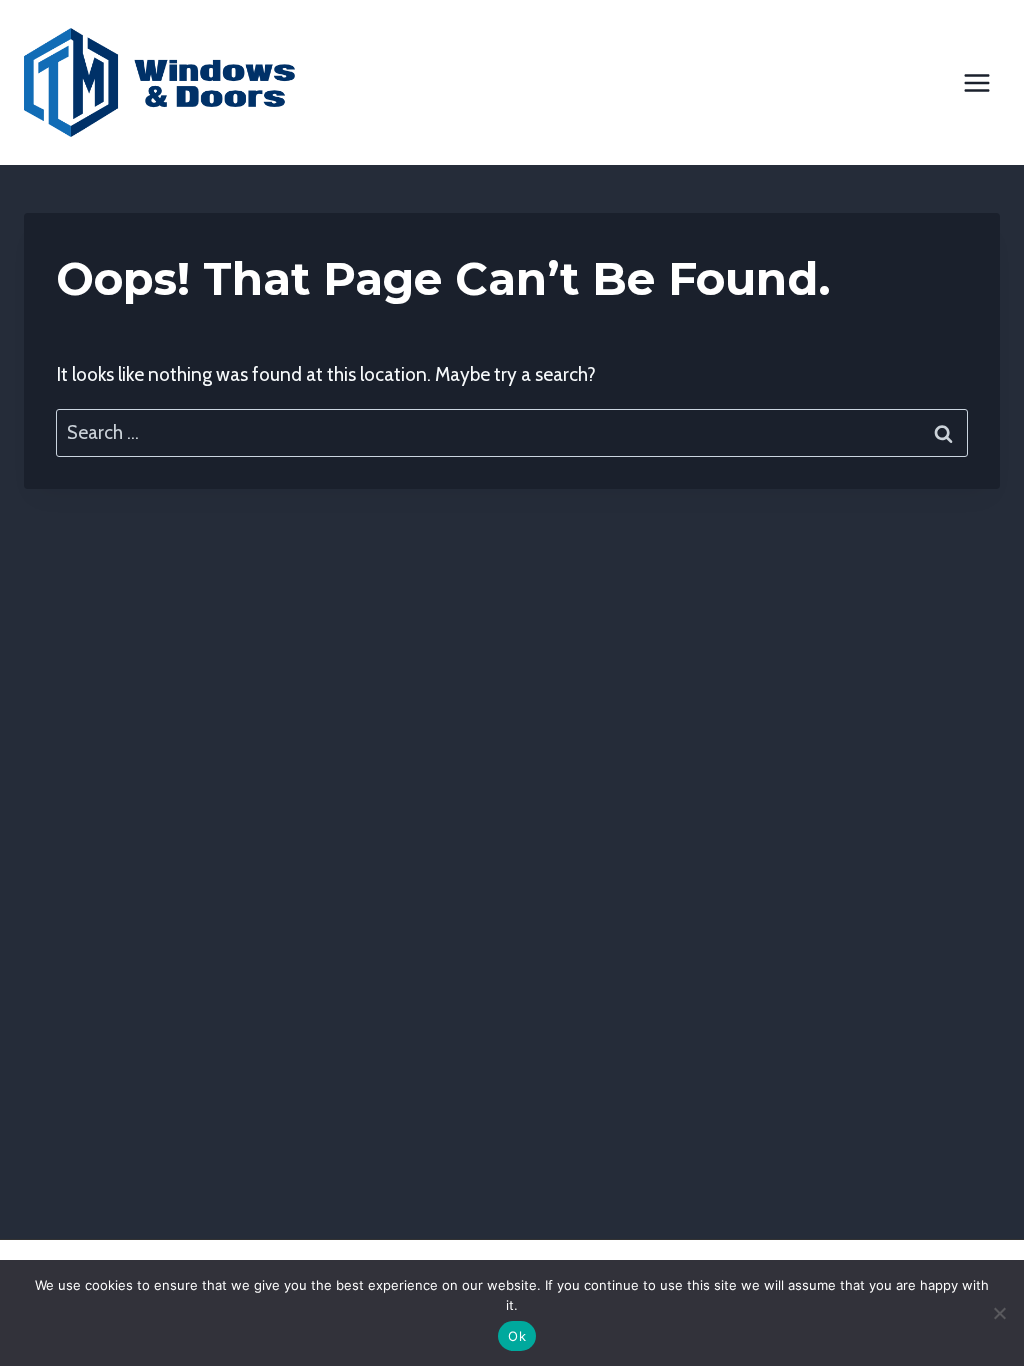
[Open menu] (976, 82)
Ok (517, 1336)
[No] (999, 1313)
